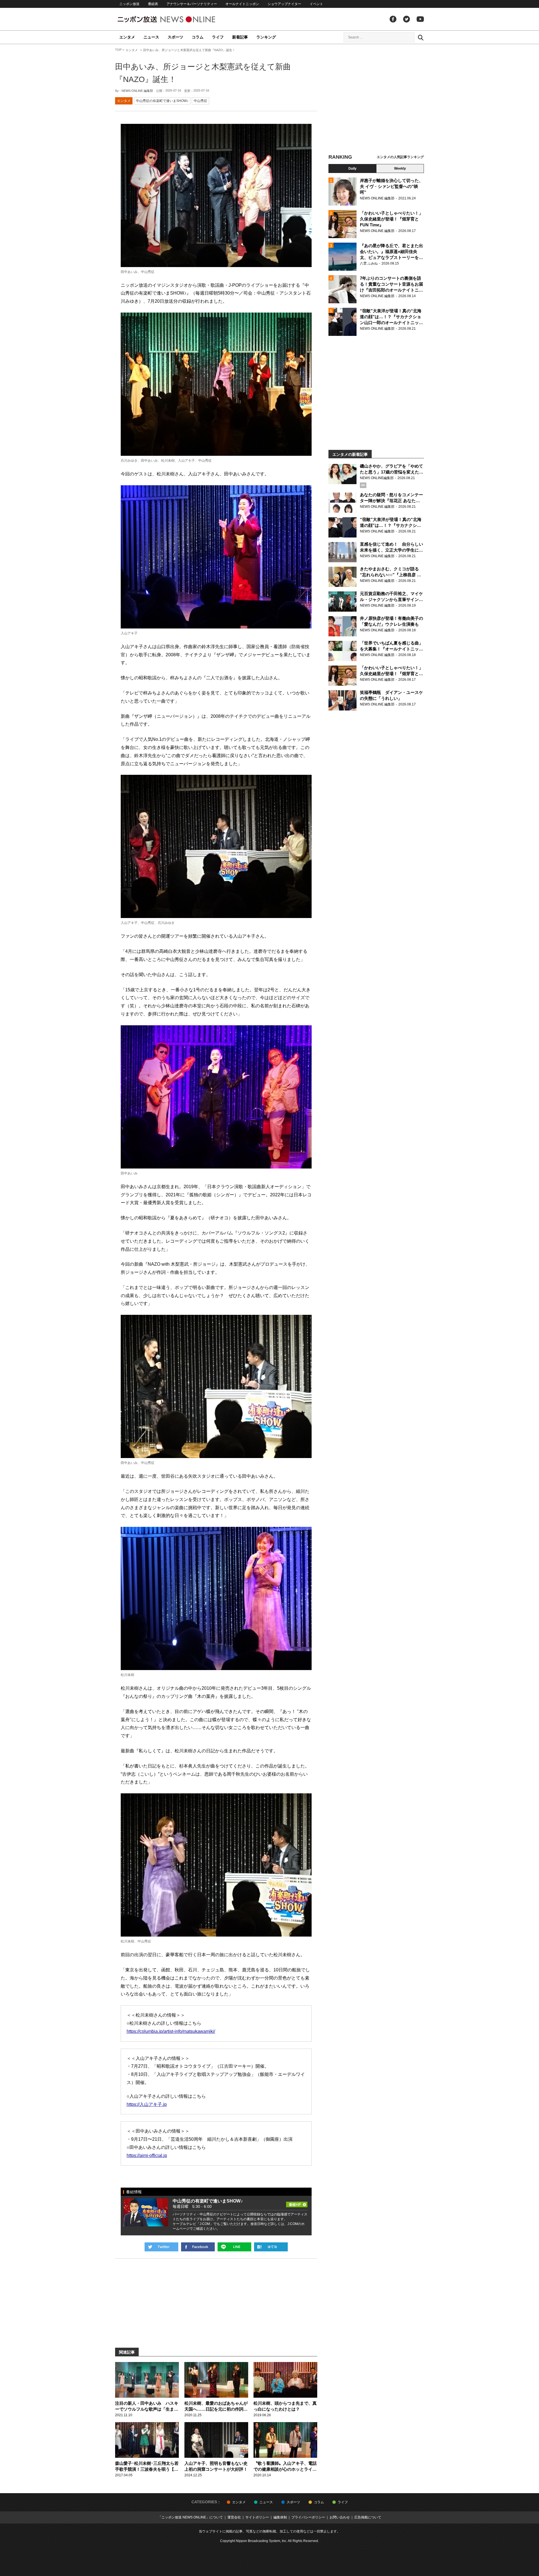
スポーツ (175, 37)
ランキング (266, 37)
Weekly (400, 168)
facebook (393, 19)
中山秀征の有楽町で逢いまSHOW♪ (162, 101)
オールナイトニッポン (242, 4)
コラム (198, 37)
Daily (352, 168)
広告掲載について (368, 2517)
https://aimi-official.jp (147, 2155)
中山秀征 (200, 101)
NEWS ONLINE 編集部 (137, 91)
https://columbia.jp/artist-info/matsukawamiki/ (171, 2031)
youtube (420, 19)
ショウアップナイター (284, 4)
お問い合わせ (340, 2517)
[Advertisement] (376, 100)
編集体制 (280, 2517)
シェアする (198, 2247)
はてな (271, 2247)
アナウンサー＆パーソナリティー (192, 4)
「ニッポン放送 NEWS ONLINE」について (190, 2517)
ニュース (151, 37)
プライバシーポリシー (308, 2517)
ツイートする (161, 2247)
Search (421, 37)
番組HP (297, 2203)
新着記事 (240, 37)
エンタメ (127, 37)
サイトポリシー (257, 2517)
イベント (316, 4)
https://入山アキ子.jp (147, 2104)
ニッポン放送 (129, 4)
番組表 (153, 4)
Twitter (406, 19)
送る (234, 2247)
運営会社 (234, 2517)
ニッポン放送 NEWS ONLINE (177, 19)
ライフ (218, 37)
